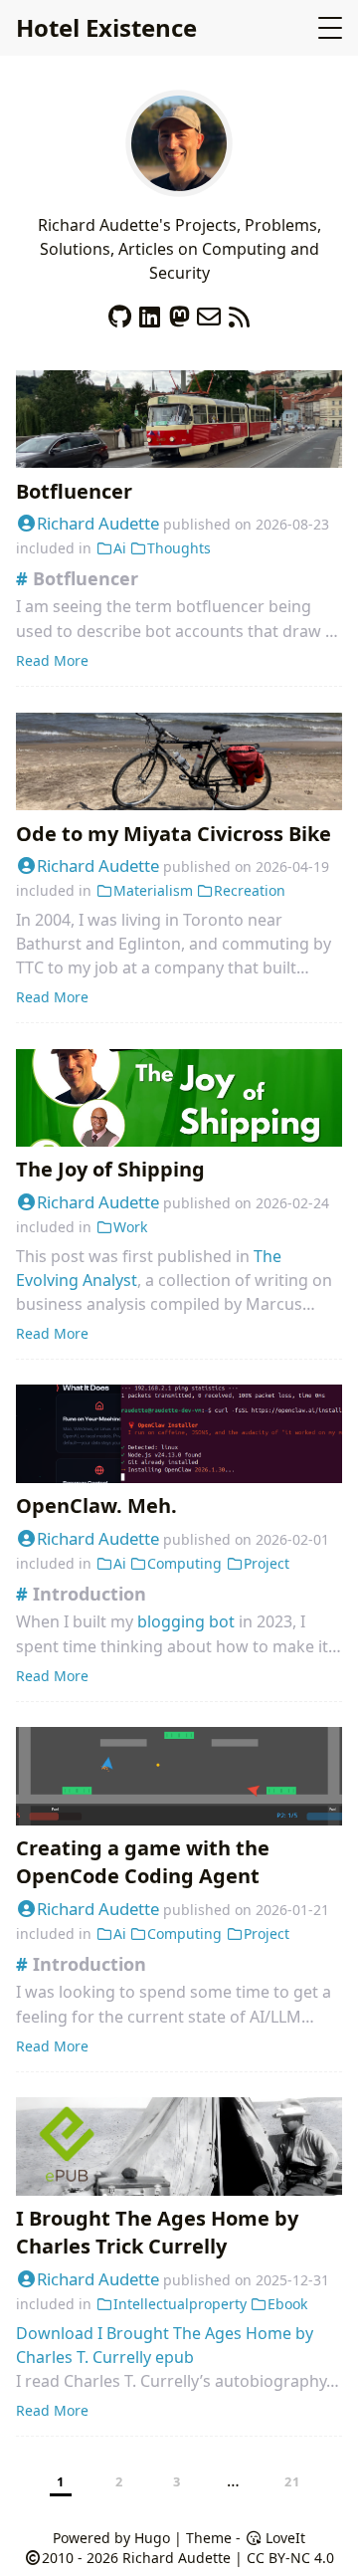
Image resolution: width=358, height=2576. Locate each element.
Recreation (250, 890)
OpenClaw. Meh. (96, 1505)
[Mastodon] (179, 312)
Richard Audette (98, 523)
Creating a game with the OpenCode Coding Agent (143, 1862)
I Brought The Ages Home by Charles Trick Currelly (157, 2232)
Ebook (287, 2304)
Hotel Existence (106, 27)
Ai (120, 548)
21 (293, 2481)
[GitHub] (119, 312)
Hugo (152, 2538)
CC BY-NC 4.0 (290, 2558)
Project (267, 1563)
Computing (184, 1563)
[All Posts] (179, 185)
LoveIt (283, 2538)
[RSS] (239, 312)
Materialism (153, 890)
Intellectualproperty (180, 2304)
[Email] (209, 312)
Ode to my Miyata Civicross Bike (174, 834)
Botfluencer (74, 491)
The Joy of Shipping (110, 1169)
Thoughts (179, 548)
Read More (52, 660)
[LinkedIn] (149, 312)
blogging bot (186, 1621)
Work (130, 1227)
